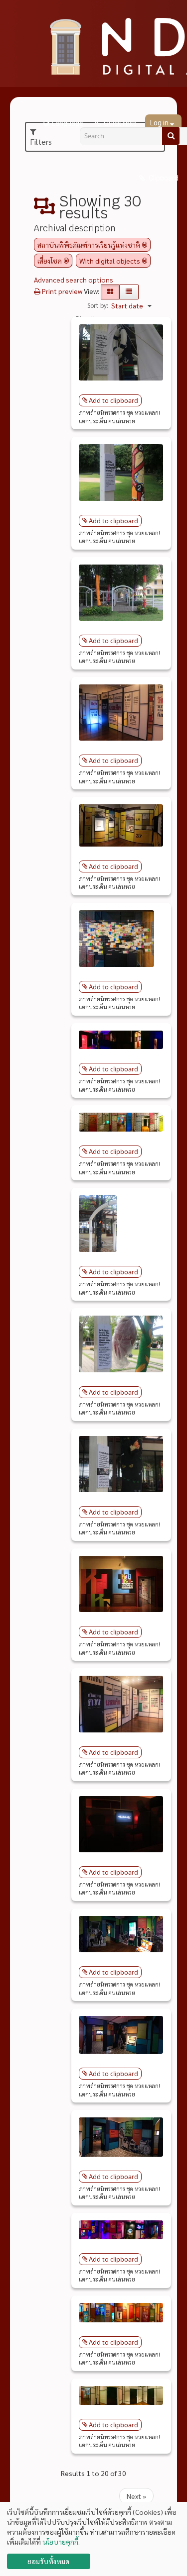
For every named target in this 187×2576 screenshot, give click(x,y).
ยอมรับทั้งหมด (48, 2561)
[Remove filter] (145, 245)
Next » (136, 2496)
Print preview (61, 291)
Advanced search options (74, 280)
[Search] (171, 136)
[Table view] (129, 292)
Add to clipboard (113, 400)
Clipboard (163, 178)
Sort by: (98, 305)
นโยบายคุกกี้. (61, 2542)
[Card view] (110, 292)
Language (68, 123)
